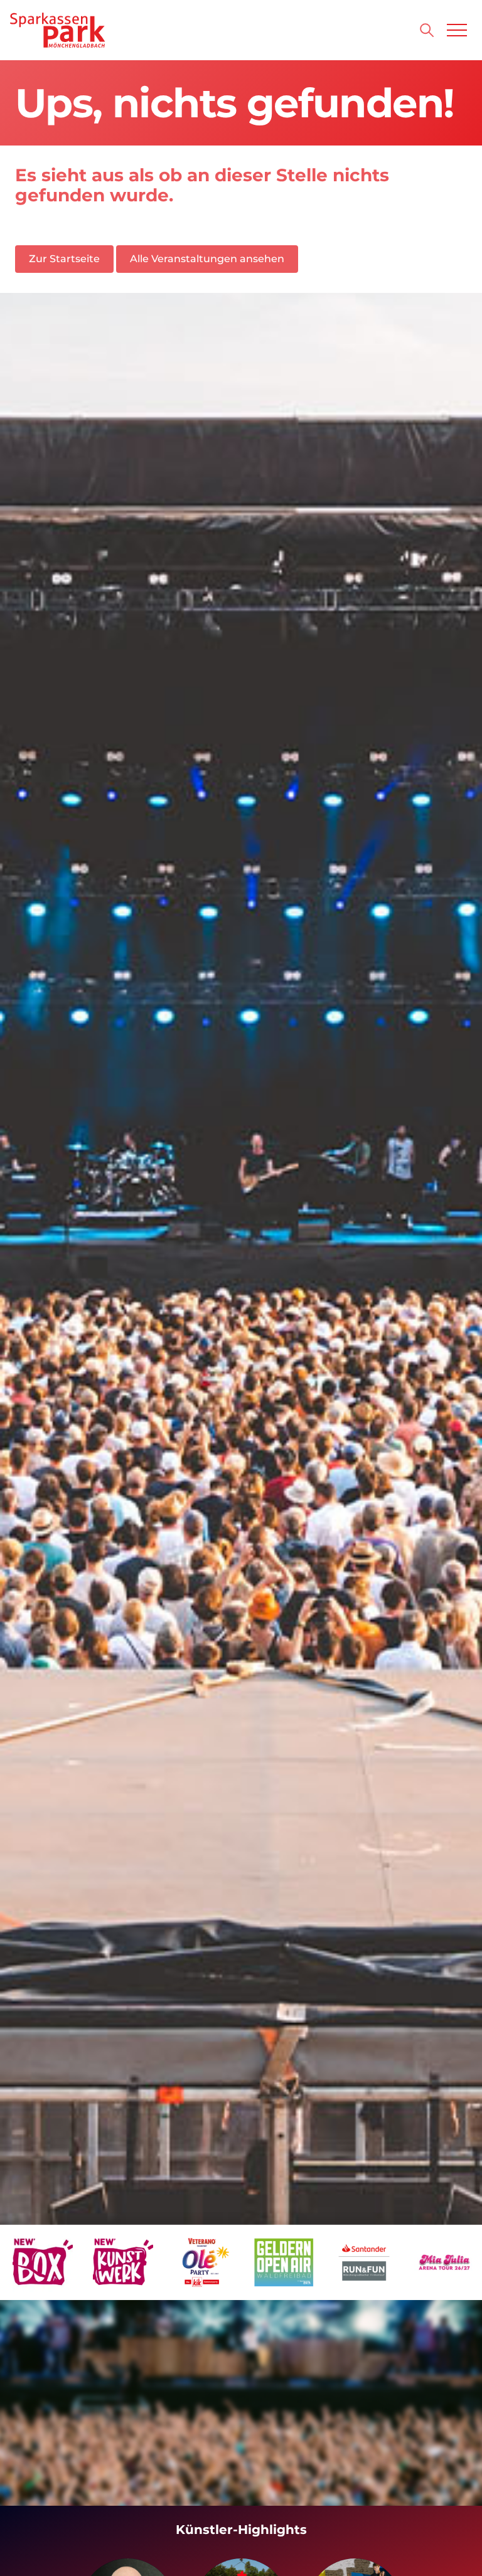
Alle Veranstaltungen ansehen (207, 259)
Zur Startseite (64, 259)
